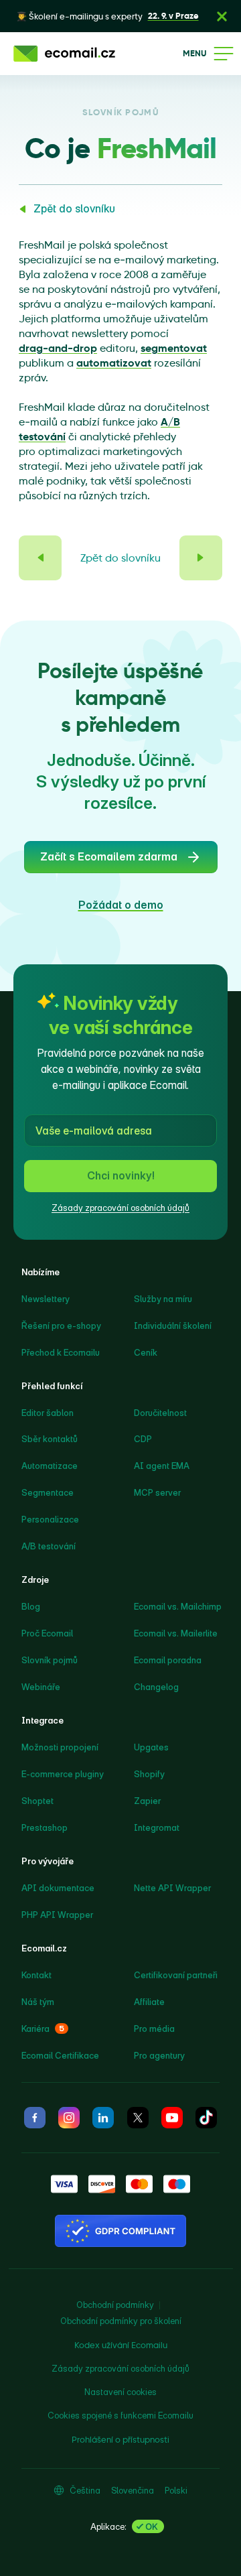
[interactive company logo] (64, 54)
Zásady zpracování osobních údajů (120, 1208)
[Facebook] (35, 2118)
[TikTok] (206, 2118)
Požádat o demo (121, 905)
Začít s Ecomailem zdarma (109, 856)
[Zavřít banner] (222, 16)
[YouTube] (172, 2118)
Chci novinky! (121, 1175)
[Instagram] (69, 2118)
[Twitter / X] (138, 2118)
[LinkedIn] (103, 2118)
